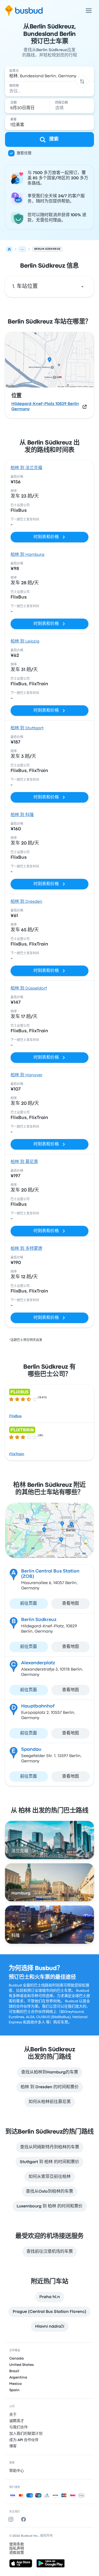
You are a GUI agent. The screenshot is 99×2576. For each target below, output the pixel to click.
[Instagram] (12, 2519)
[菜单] (89, 11)
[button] (82, 81)
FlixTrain (17, 1454)
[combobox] (50, 74)
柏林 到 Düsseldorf (29, 988)
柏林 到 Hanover (27, 1075)
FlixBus (15, 1416)
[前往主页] (24, 11)
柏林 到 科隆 (22, 815)
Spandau (31, 1750)
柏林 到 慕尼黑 (24, 1162)
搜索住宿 (24, 153)
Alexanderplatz (38, 1663)
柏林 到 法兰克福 (26, 468)
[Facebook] (25, 2519)
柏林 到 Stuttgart (27, 728)
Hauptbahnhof (38, 1706)
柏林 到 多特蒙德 (26, 1249)
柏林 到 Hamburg (27, 555)
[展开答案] (82, 287)
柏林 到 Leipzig (25, 641)
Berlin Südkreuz (39, 1620)
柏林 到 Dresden (26, 902)
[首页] (9, 249)
